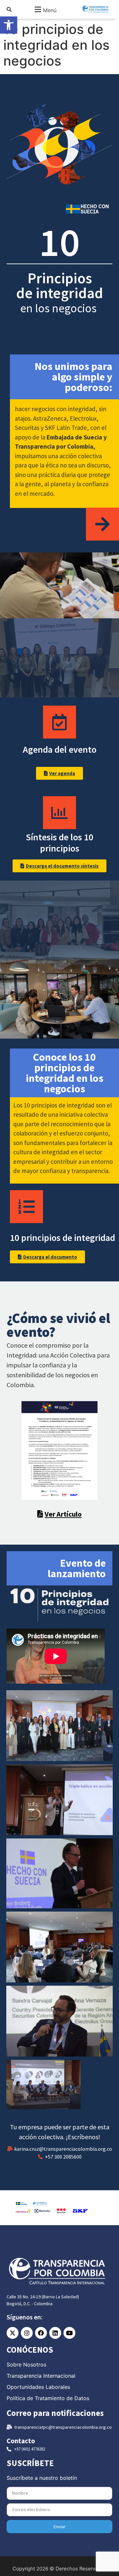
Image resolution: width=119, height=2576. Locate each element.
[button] (45, 9)
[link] (9, 25)
